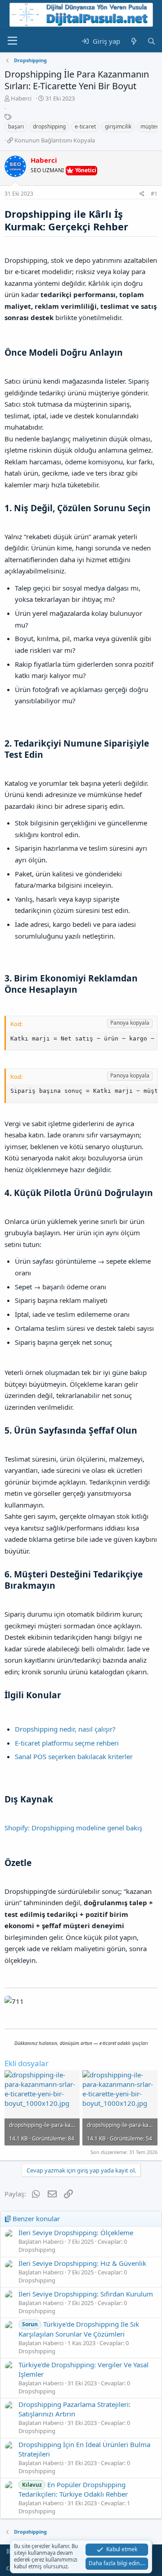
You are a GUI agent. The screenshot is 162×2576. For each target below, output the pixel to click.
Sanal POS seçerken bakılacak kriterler (74, 1756)
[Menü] (12, 41)
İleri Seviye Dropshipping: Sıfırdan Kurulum (86, 2294)
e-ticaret (85, 126)
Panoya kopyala (130, 1023)
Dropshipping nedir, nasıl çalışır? (65, 1729)
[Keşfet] (133, 41)
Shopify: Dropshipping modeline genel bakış (73, 1828)
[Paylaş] (142, 194)
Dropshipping (37, 2250)
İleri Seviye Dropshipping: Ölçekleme (76, 2232)
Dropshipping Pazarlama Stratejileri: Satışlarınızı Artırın (74, 2409)
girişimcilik (118, 126)
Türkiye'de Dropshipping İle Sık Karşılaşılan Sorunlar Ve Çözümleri (79, 2329)
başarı (16, 126)
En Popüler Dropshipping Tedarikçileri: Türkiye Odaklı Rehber (73, 2489)
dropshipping (49, 126)
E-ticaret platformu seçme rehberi (67, 1743)
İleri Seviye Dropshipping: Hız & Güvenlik (82, 2263)
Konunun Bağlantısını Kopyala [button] (55, 140)
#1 (154, 194)
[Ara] (151, 41)
